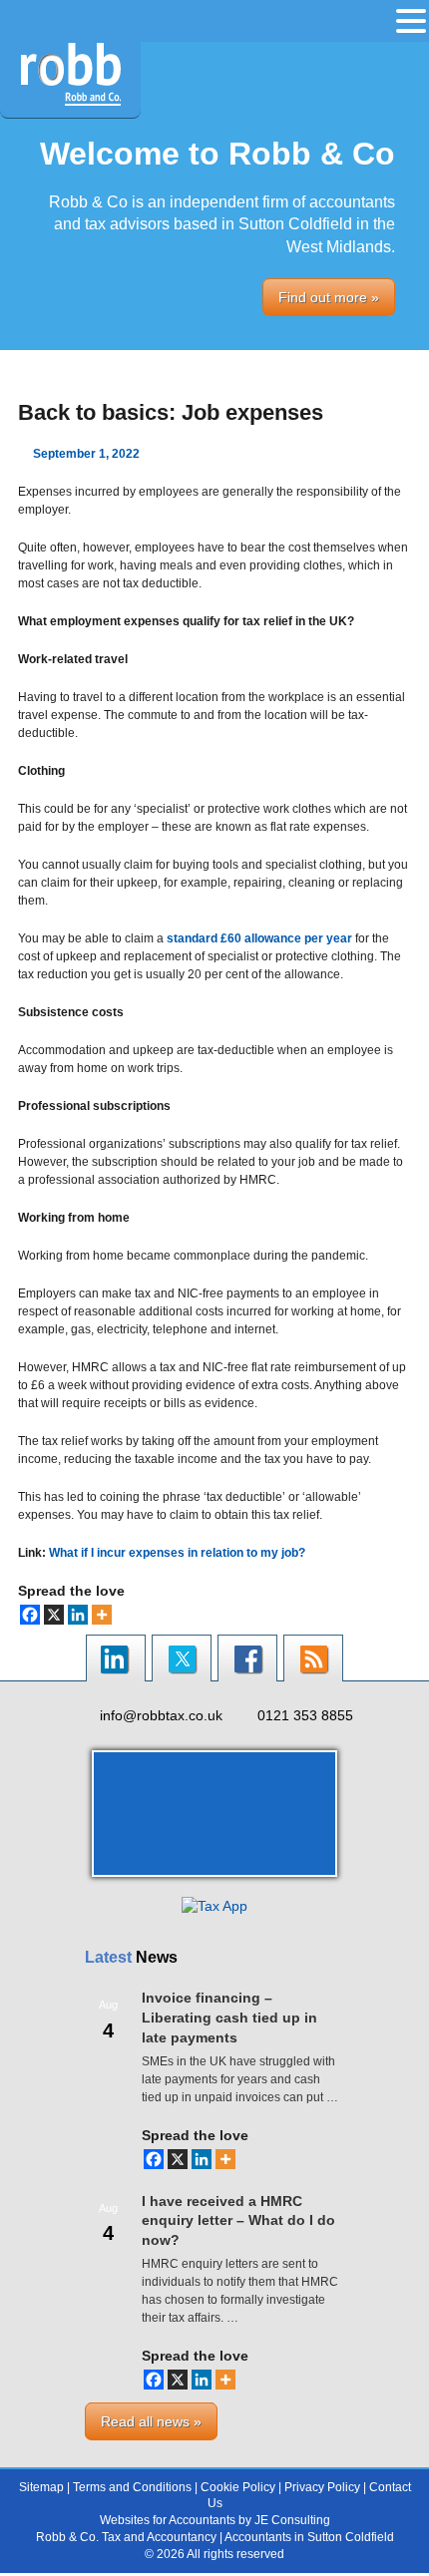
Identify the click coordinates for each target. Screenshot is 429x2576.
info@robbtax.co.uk (161, 1715)
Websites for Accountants (168, 2520)
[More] (102, 1615)
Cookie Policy (238, 2487)
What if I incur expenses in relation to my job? (177, 1553)
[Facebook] (30, 1615)
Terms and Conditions (132, 2487)
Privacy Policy (322, 2487)
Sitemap (41, 2487)
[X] (54, 1615)
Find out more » (329, 297)
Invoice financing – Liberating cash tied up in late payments (229, 2017)
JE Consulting (292, 2520)
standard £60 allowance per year (259, 938)
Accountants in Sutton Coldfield (309, 2537)
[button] (411, 22)
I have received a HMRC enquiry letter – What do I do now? (238, 2220)
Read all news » (151, 2421)
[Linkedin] (78, 1615)
